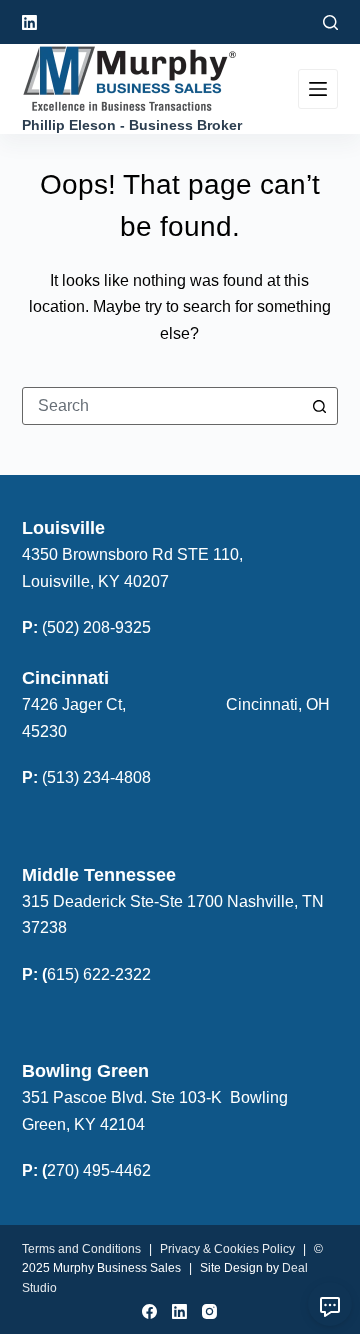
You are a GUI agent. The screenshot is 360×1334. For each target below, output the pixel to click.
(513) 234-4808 (96, 777)
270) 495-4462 (99, 1170)
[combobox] (162, 406)
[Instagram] (209, 1311)
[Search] (330, 22)
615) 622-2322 (99, 974)
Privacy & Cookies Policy (227, 1249)
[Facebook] (149, 1311)
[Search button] (319, 406)
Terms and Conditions (81, 1249)
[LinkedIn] (29, 22)
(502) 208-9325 (96, 627)
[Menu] (318, 89)
